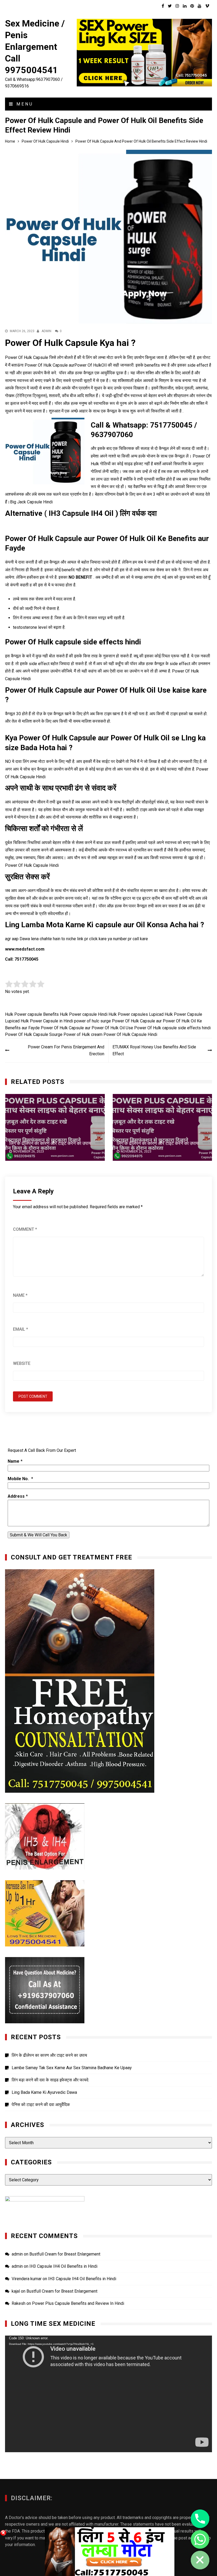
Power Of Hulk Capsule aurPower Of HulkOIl (66, 365)
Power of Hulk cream (83, 1034)
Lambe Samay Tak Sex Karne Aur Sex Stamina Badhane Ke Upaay (72, 2068)
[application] (108, 2394)
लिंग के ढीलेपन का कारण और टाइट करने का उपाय (50, 1143)
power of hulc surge (92, 1021)
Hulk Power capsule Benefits (32, 1014)
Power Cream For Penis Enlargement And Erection (66, 1050)
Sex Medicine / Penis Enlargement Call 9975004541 (35, 47)
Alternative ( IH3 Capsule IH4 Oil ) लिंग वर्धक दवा (81, 513)
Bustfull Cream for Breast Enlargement (65, 2254)
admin (46, 331)
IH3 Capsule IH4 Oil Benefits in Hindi (63, 2266)
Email (21, 1329)
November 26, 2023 (29, 1151)
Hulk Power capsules (128, 1014)
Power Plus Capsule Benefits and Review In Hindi (78, 2303)
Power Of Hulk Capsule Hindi (130, 1034)
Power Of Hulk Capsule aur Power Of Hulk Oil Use (87, 1028)
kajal (16, 2291)
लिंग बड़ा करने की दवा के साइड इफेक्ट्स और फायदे (50, 2080)
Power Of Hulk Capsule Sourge (34, 1034)
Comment (25, 1229)
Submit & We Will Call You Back (39, 1535)
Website (22, 1363)
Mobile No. (19, 1479)
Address (16, 1496)
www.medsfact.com (25, 949)
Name (20, 1295)
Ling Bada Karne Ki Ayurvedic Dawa (44, 2092)
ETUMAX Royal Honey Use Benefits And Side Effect (154, 1050)
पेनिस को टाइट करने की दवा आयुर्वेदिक (41, 2105)
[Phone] (200, 2519)
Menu (24, 104)
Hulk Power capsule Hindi (84, 1014)
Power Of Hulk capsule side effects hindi (172, 1028)
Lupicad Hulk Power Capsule (176, 1014)
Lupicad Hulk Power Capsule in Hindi (39, 1021)
